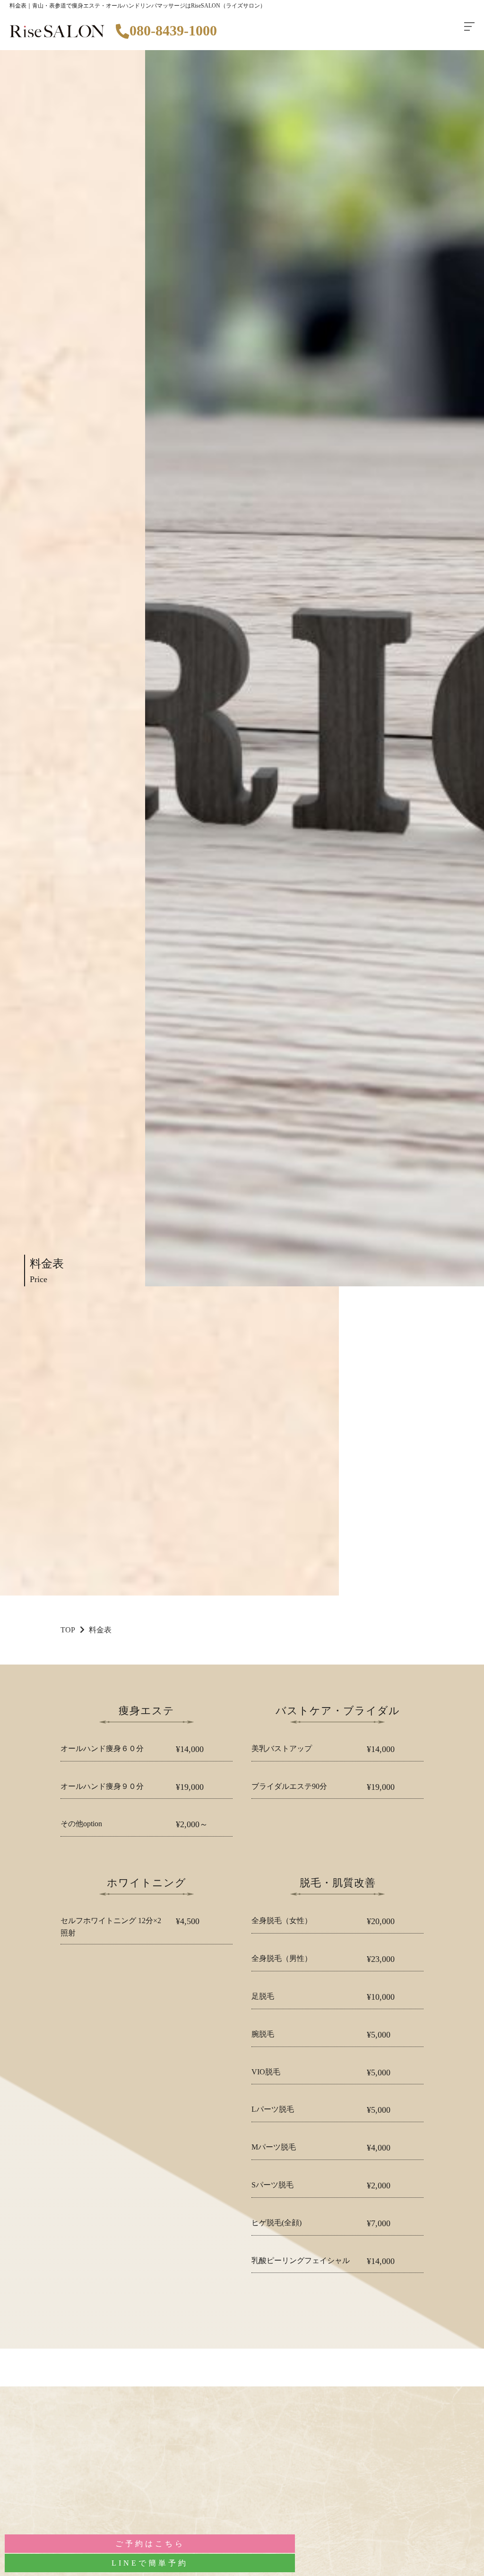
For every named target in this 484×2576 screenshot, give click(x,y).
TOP (68, 1630)
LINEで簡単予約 (150, 2563)
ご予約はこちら (150, 2544)
